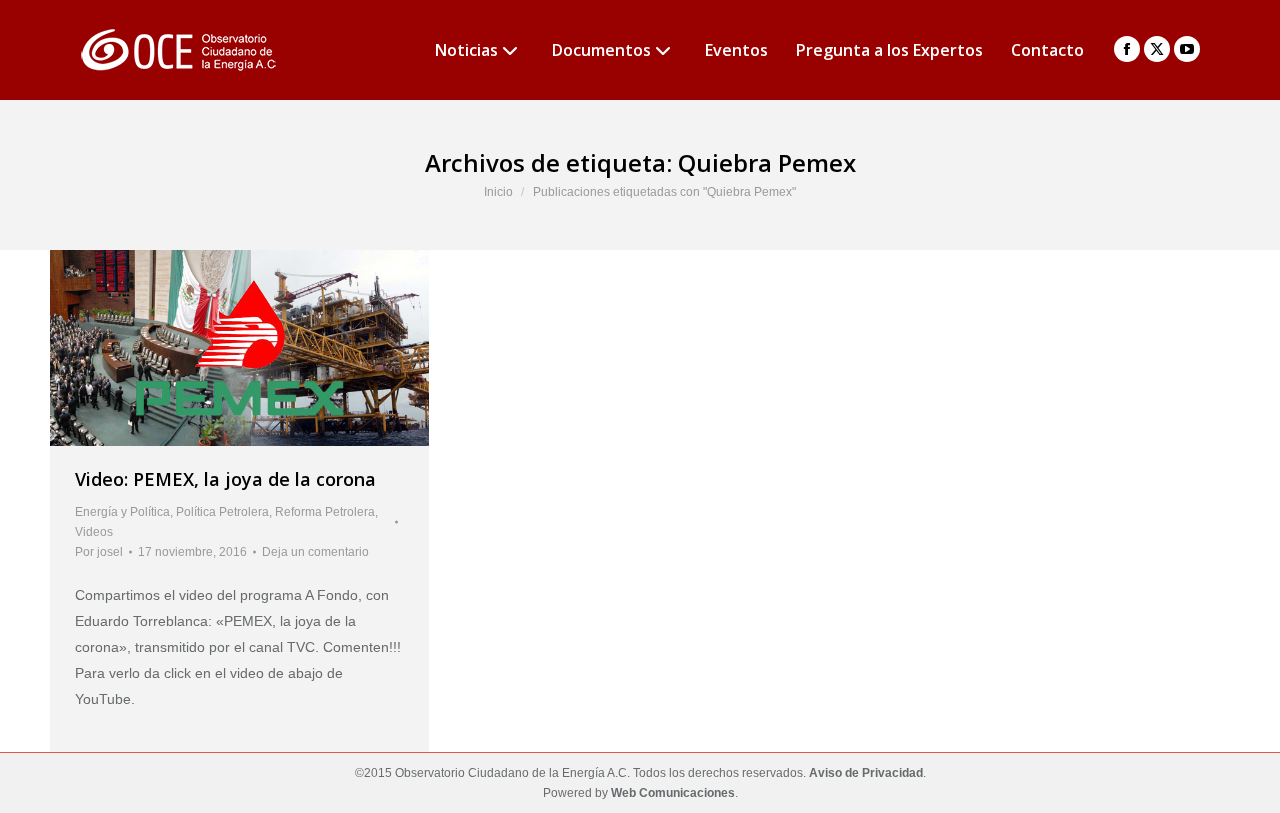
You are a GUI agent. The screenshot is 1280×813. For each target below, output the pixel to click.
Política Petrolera (222, 512)
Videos (94, 532)
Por (99, 552)
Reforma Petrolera (325, 512)
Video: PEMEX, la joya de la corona (225, 479)
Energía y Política (122, 512)
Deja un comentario (315, 552)
